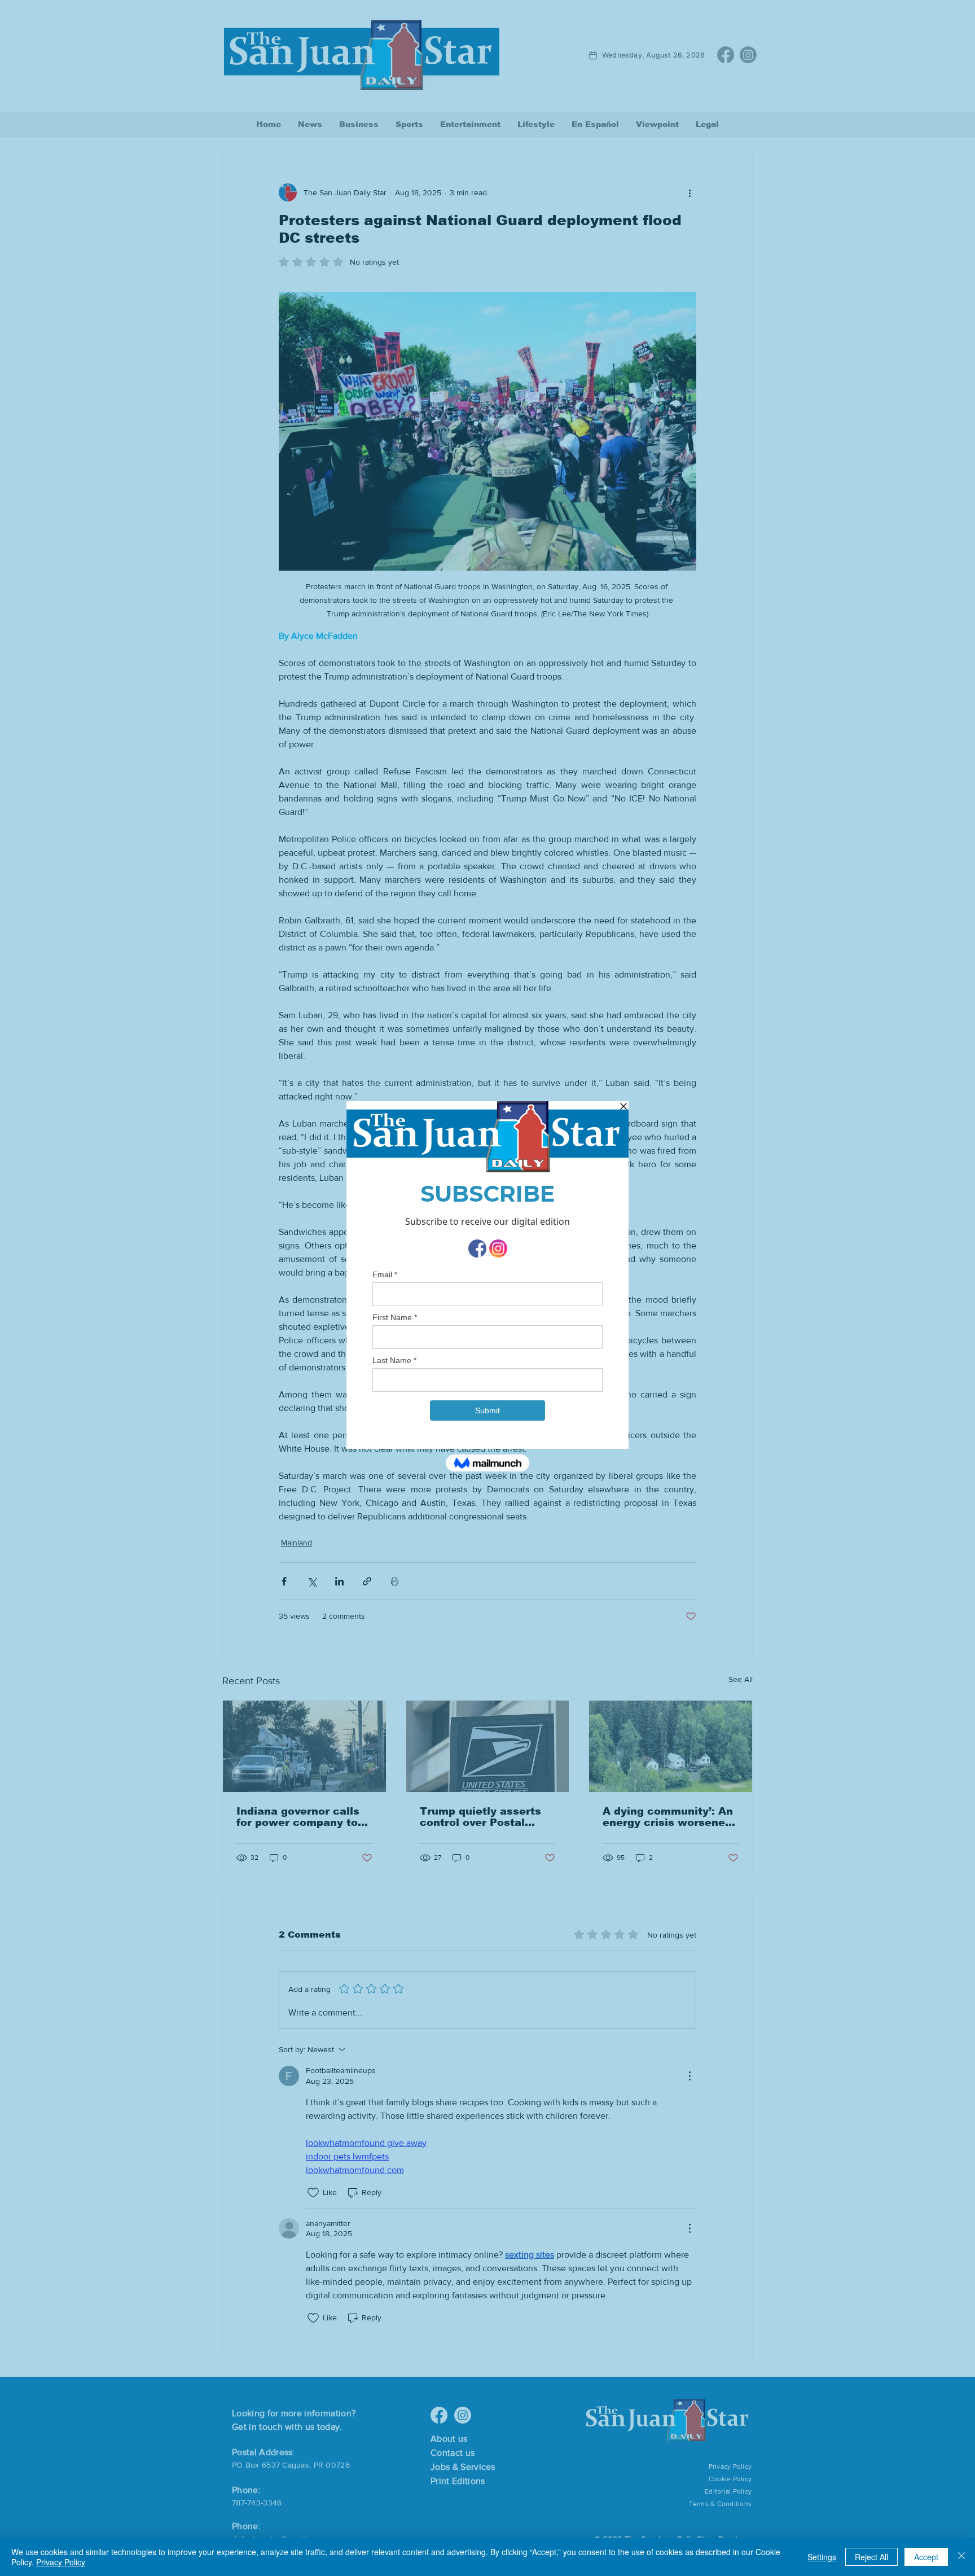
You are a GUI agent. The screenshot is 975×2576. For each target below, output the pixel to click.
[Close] (961, 2557)
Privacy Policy (61, 2562)
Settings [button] (822, 2557)
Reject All (871, 2557)
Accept (926, 2557)
